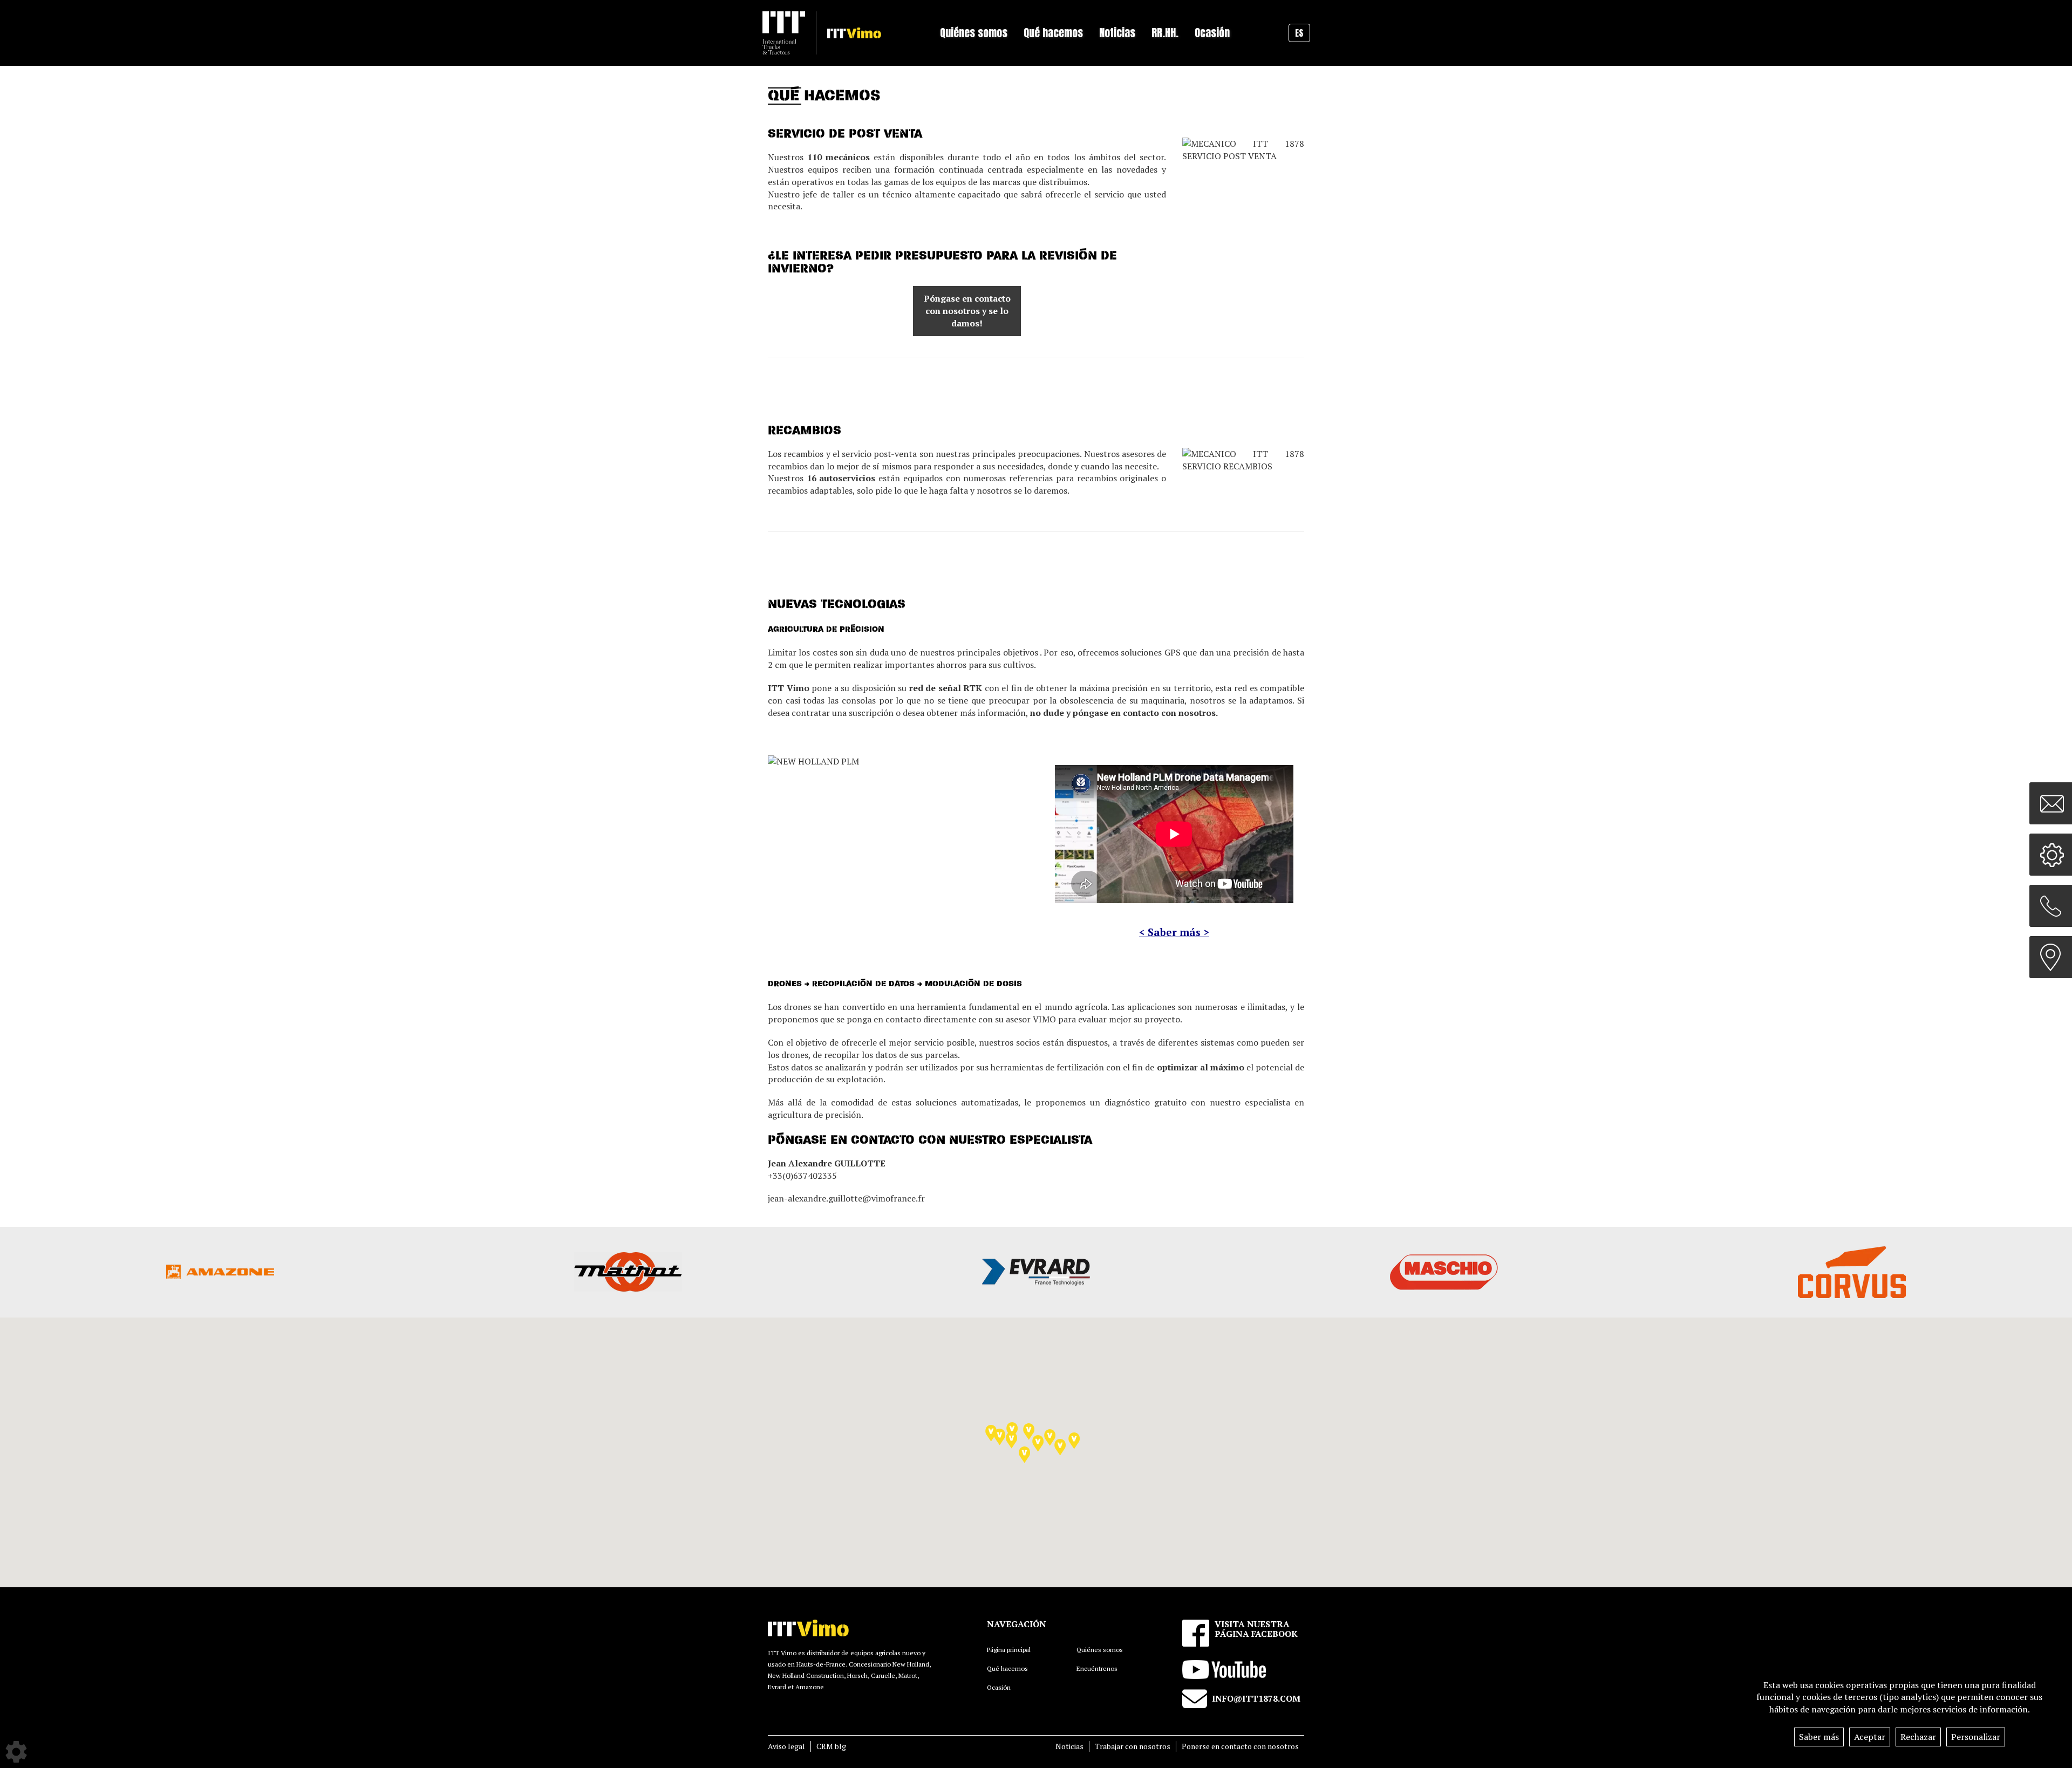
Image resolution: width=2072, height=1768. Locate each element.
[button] (1029, 1432)
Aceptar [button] (1870, 1737)
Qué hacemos (1007, 1668)
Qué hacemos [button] (1053, 33)
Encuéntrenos (1097, 1668)
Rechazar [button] (1918, 1737)
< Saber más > (1174, 932)
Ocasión (1212, 33)
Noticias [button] (1117, 33)
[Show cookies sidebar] (16, 1752)
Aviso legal (786, 1746)
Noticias (1069, 1746)
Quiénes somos (1100, 1650)
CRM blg (831, 1746)
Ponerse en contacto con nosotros (1240, 1746)
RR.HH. (1165, 33)
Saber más (1819, 1737)
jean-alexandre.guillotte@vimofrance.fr (846, 1198)
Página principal (1009, 1650)
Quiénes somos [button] (974, 33)
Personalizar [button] (1976, 1737)
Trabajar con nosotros (1133, 1746)
